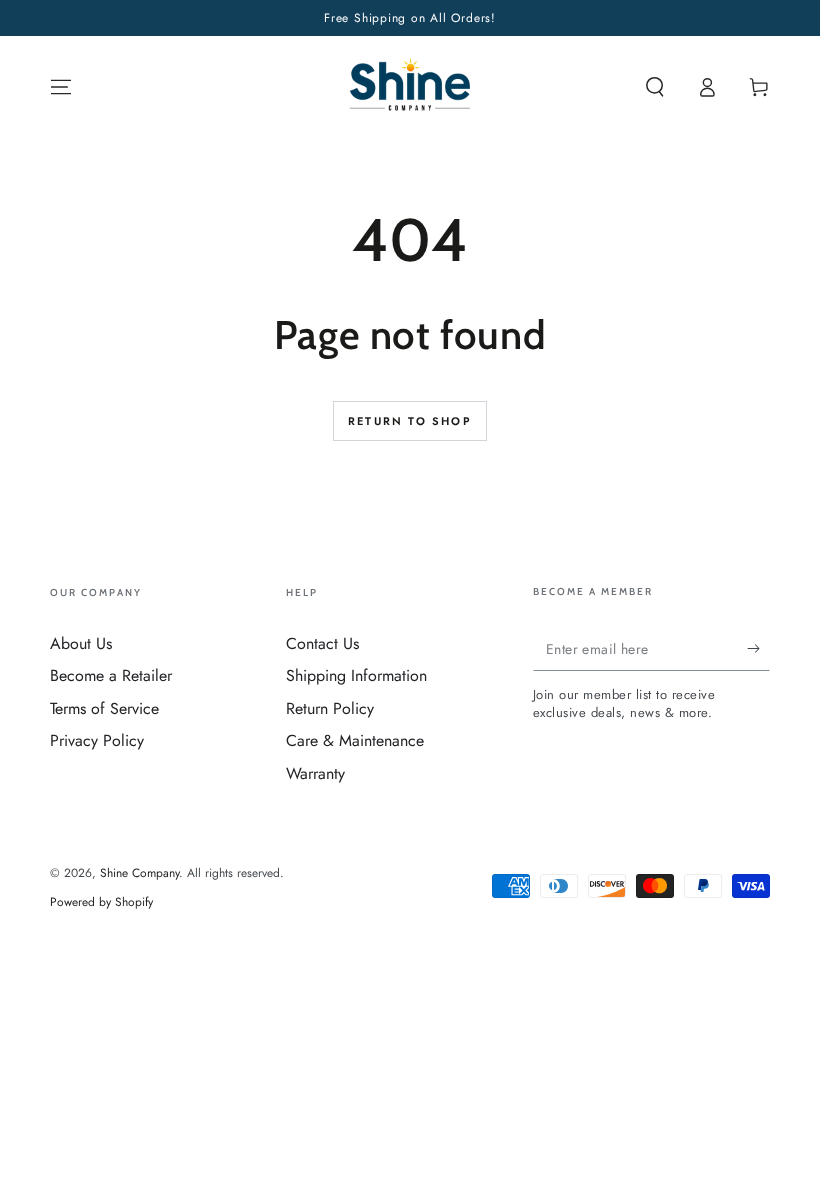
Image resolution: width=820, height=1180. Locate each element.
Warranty (315, 773)
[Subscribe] (758, 648)
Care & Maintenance (355, 740)
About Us (81, 643)
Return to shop (410, 421)
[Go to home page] (410, 87)
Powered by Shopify (101, 902)
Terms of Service (104, 708)
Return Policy (330, 708)
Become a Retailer (111, 675)
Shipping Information (356, 675)
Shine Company (139, 873)
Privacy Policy (97, 740)
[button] (655, 87)
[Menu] (61, 87)
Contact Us (322, 643)
